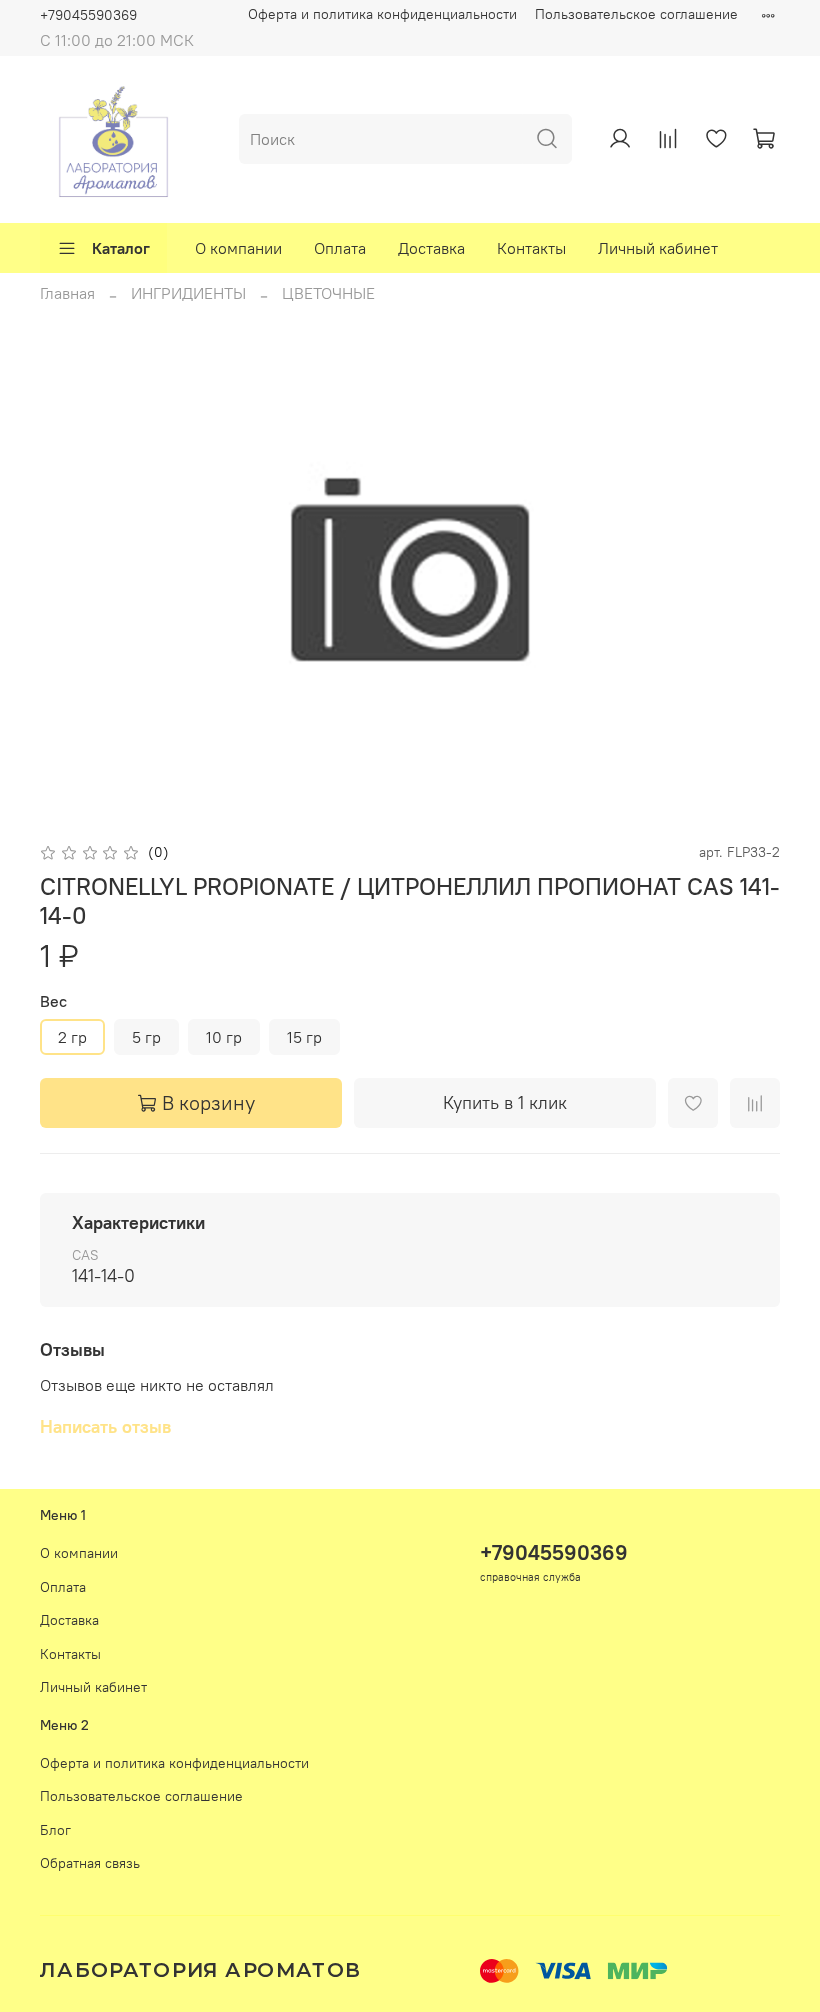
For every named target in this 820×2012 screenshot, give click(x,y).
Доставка (431, 248)
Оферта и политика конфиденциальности (382, 14)
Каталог (121, 248)
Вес (53, 1001)
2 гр (72, 1037)
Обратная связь (90, 1863)
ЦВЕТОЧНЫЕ (328, 293)
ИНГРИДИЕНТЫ (188, 293)
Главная (67, 293)
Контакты (531, 248)
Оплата (340, 248)
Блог (55, 1830)
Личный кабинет (658, 248)
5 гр (146, 1037)
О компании (238, 248)
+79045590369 (88, 15)
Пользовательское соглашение (636, 14)
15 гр (304, 1037)
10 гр (224, 1037)
